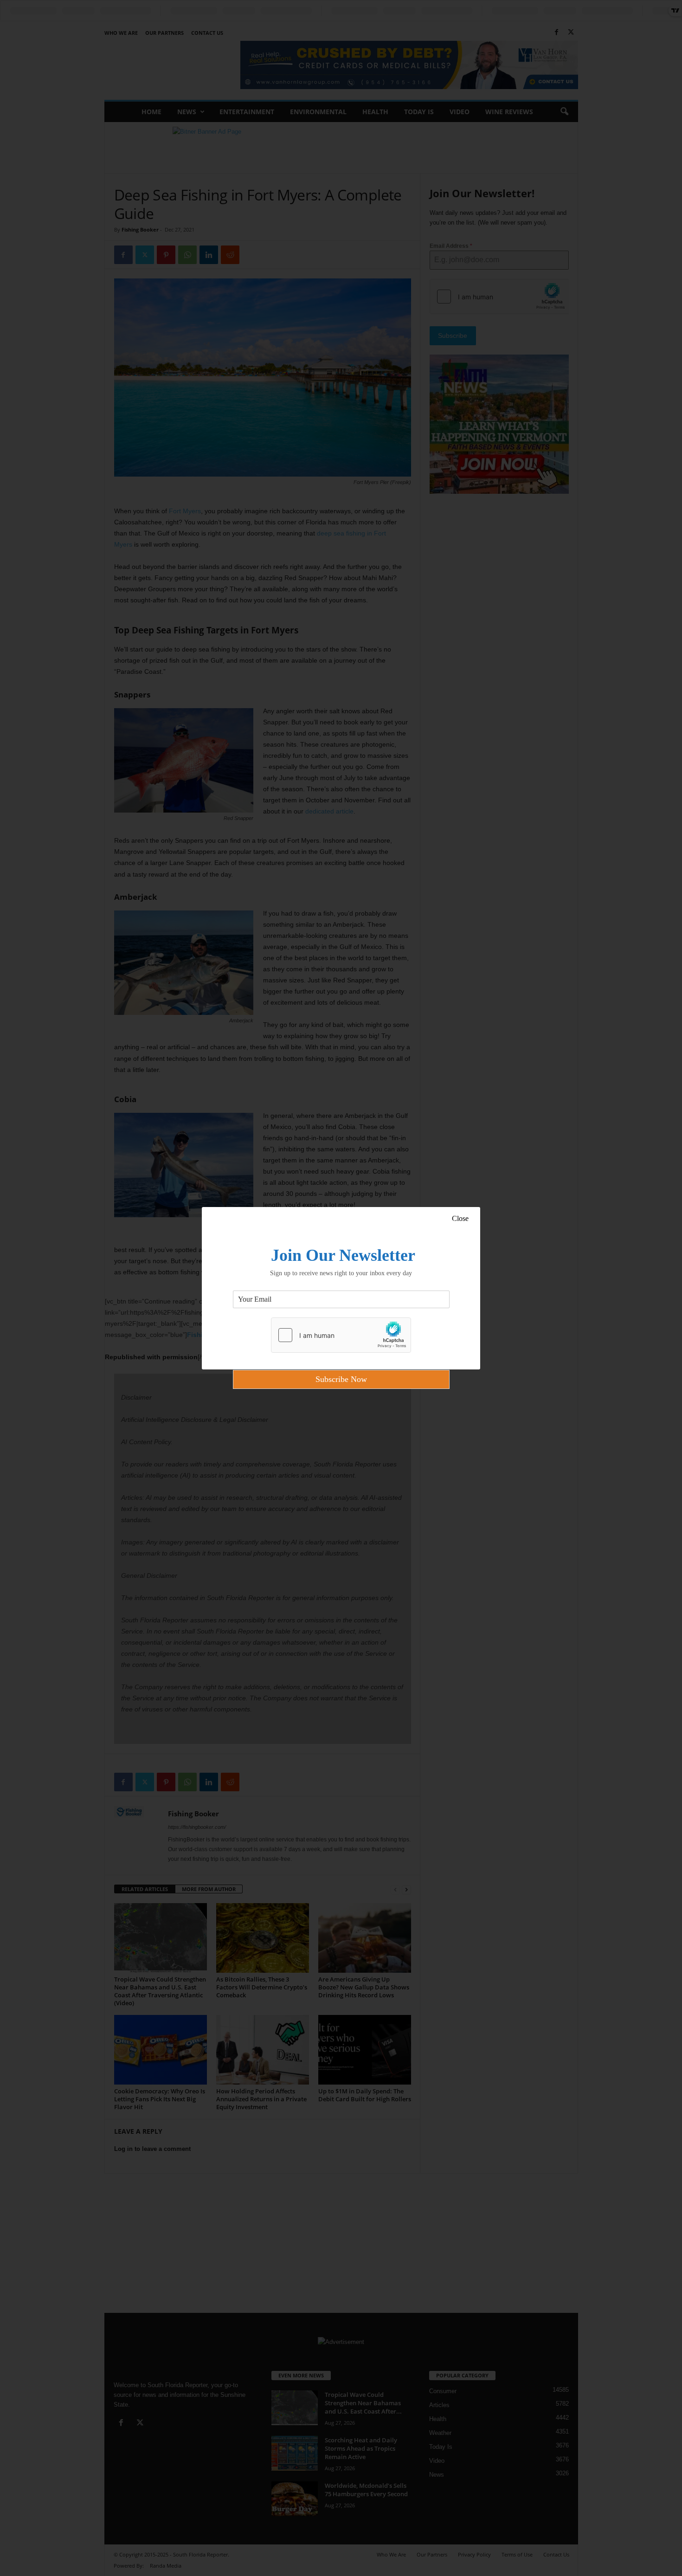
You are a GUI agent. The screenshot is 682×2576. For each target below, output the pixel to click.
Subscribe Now (341, 1379)
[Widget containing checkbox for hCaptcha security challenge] (341, 1335)
